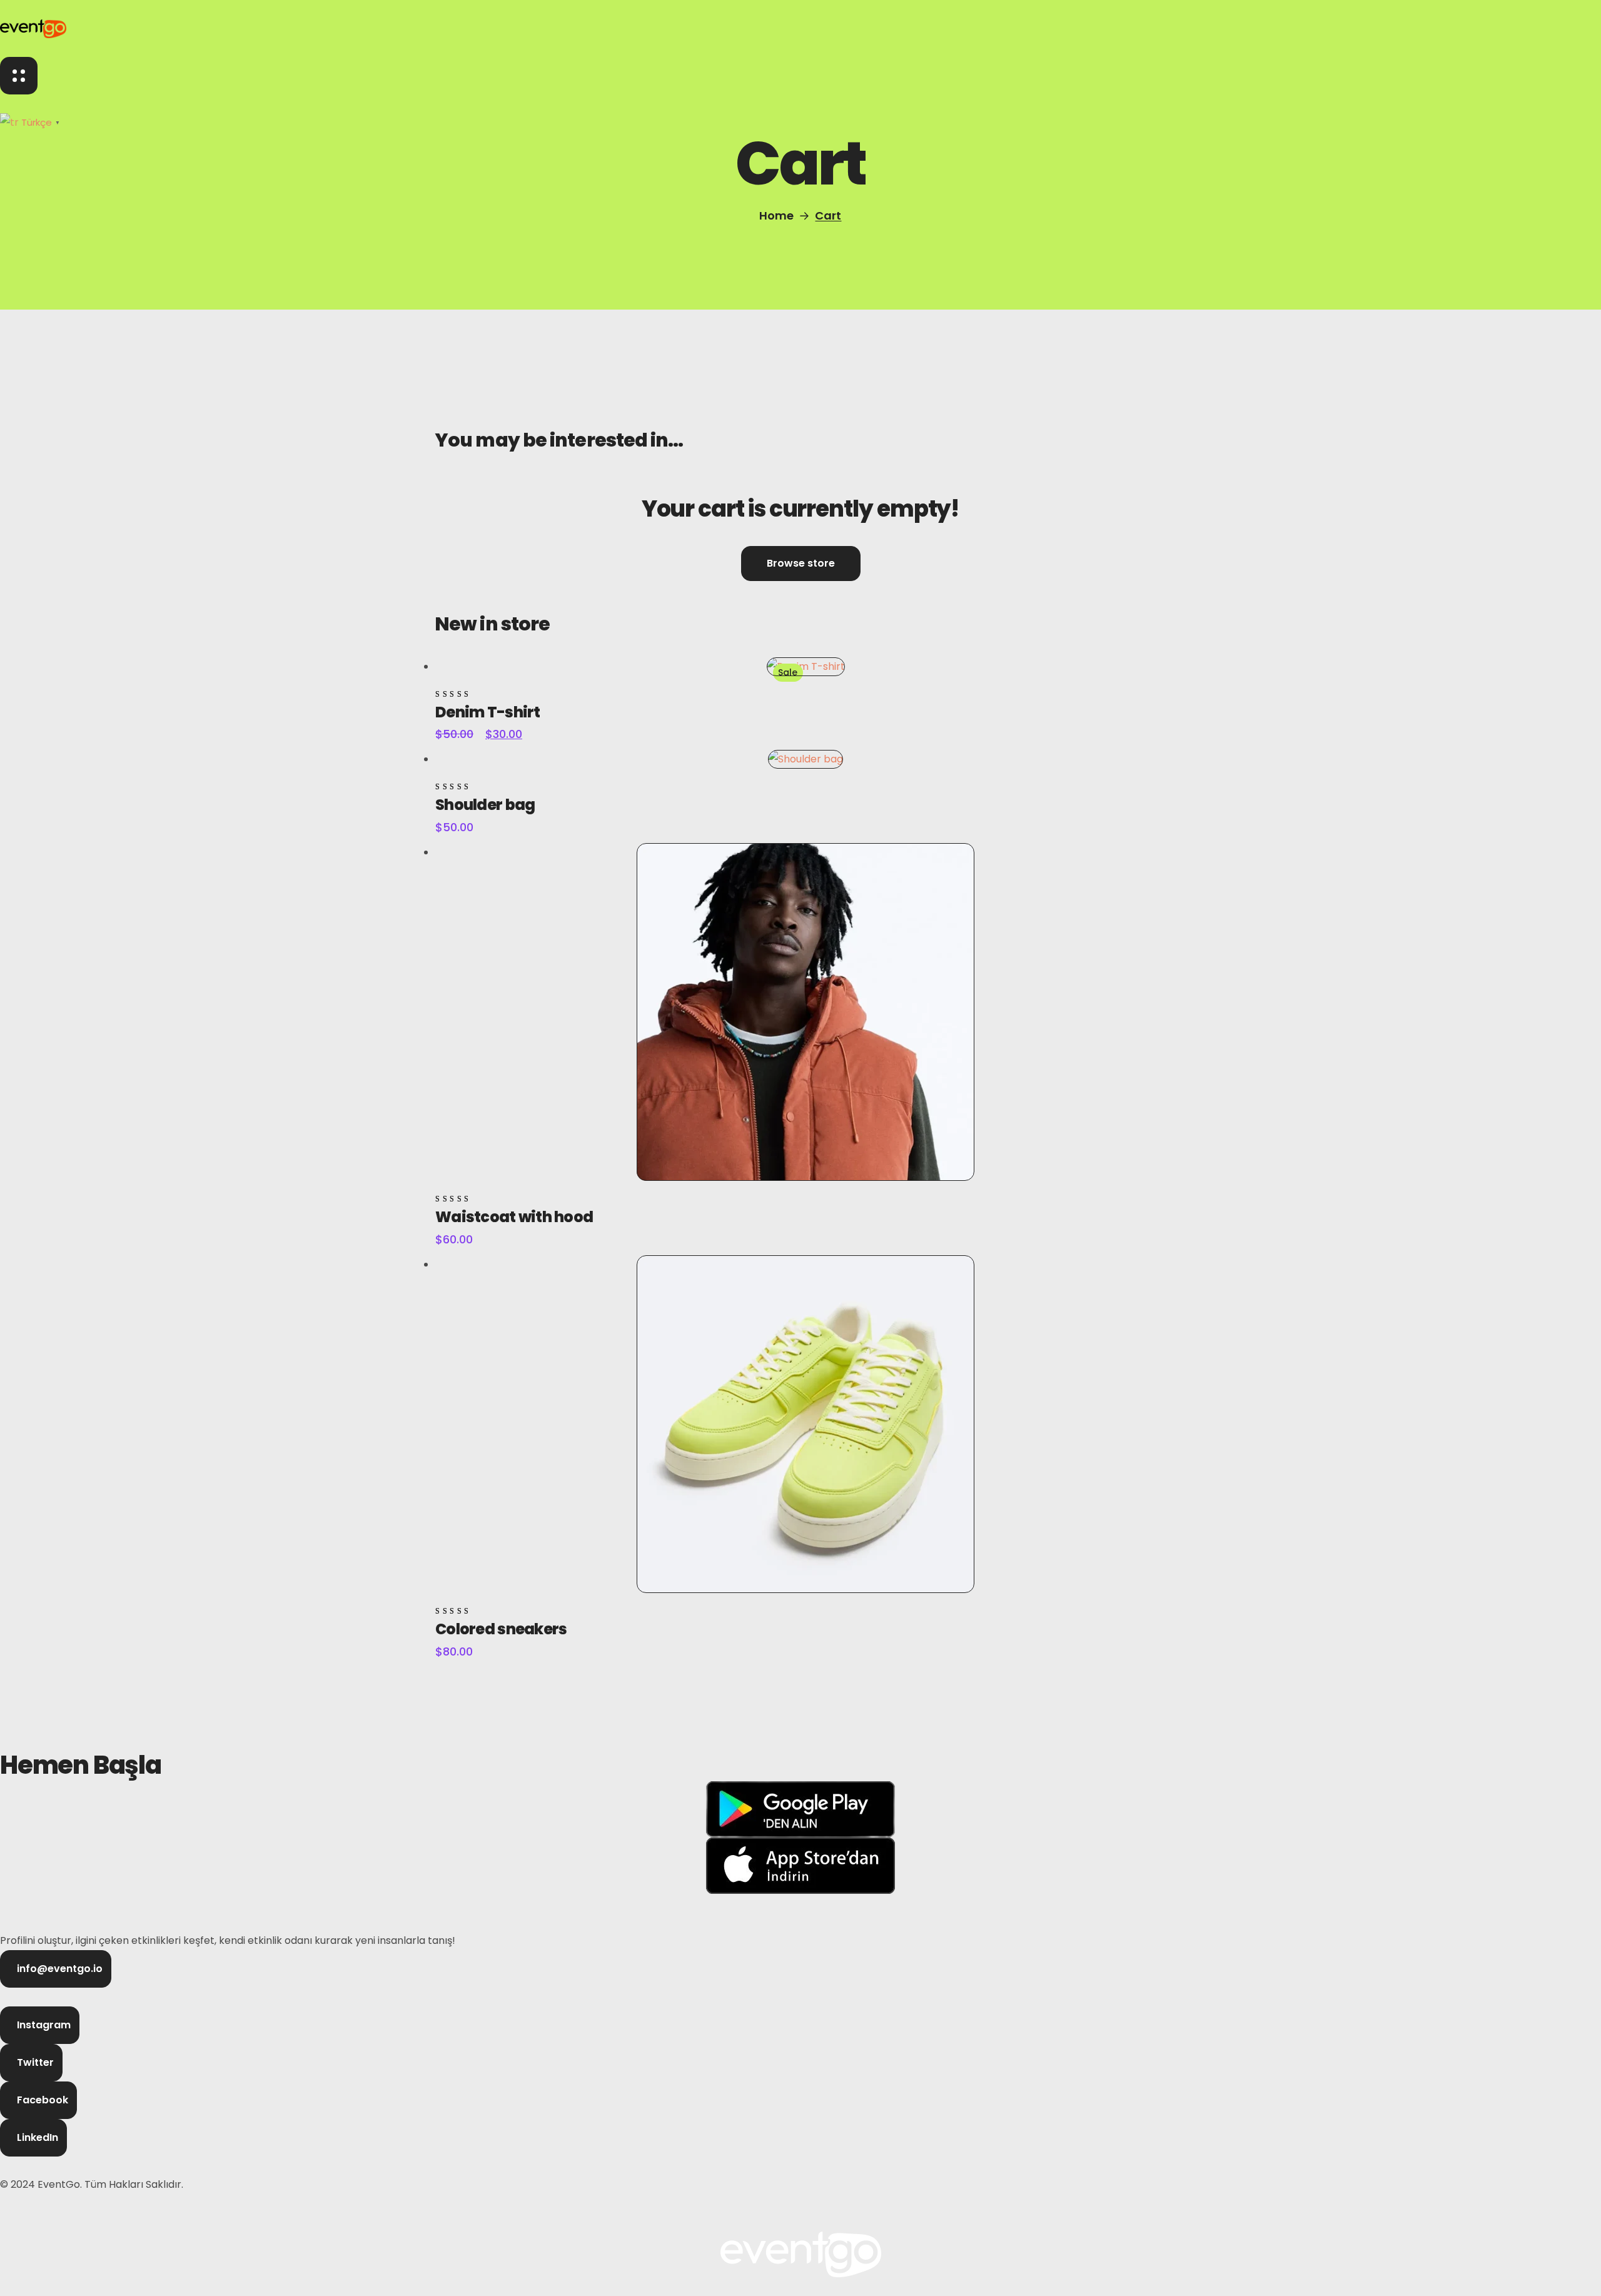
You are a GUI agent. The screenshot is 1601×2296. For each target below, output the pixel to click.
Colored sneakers (501, 1629)
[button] (56, 1969)
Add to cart (483, 651)
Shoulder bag (485, 805)
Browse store (801, 563)
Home (776, 215)
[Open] (19, 76)
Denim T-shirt (488, 712)
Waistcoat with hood (514, 1217)
